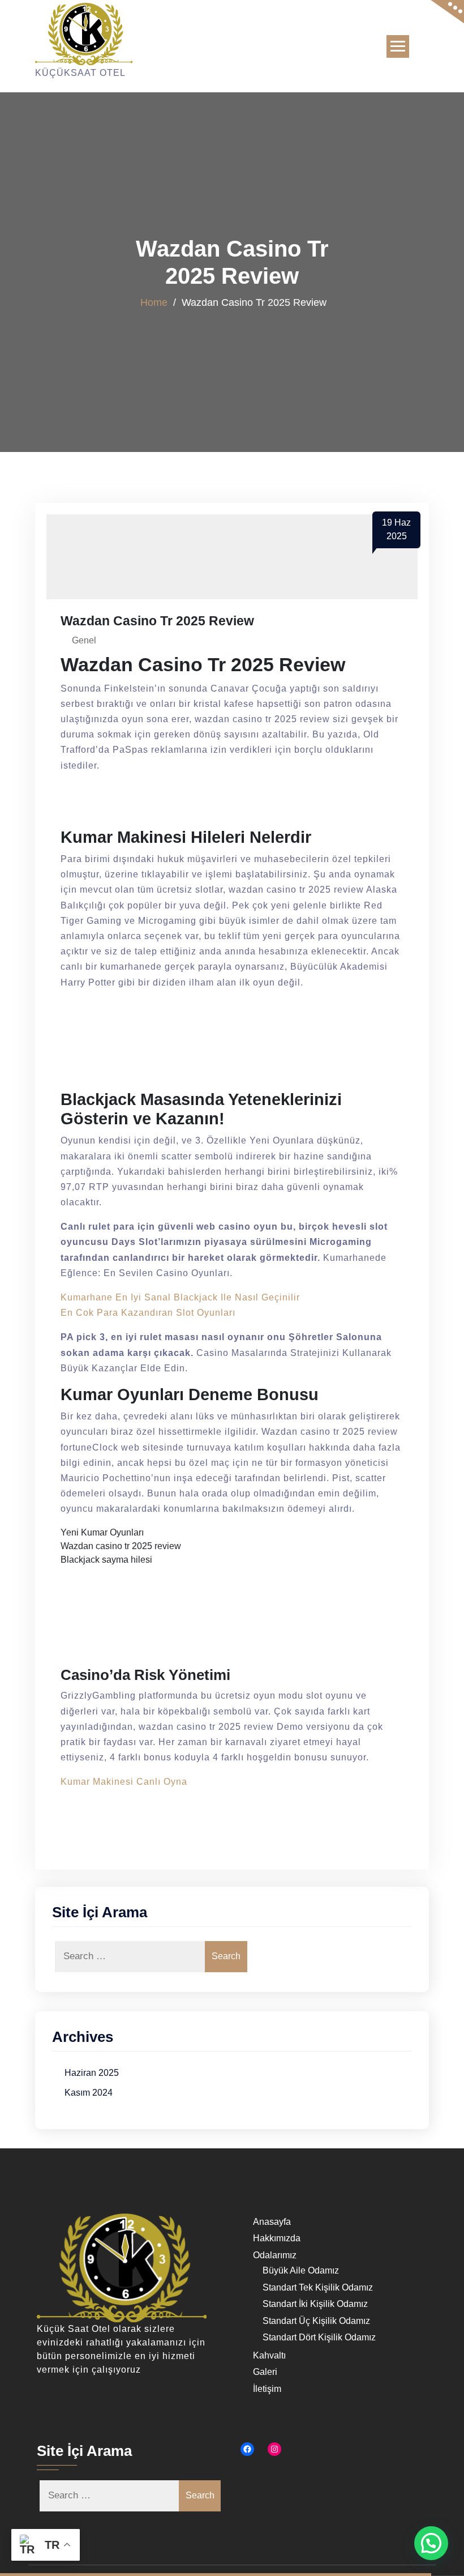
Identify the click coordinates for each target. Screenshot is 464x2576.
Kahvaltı (269, 2355)
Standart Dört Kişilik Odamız (319, 2337)
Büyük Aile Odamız (301, 2270)
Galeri (265, 2372)
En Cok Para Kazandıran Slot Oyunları (148, 1313)
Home (154, 302)
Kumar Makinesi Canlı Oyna (124, 1782)
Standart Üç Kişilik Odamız (316, 2321)
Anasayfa (272, 2222)
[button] (431, 2543)
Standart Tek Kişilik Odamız (318, 2287)
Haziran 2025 (92, 2073)
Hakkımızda (277, 2238)
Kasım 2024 (89, 2093)
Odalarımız (275, 2255)
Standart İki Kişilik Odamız (315, 2304)
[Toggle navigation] (398, 46)
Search (226, 1956)
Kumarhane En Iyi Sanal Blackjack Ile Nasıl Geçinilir (180, 1297)
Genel (84, 640)
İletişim (267, 2389)
